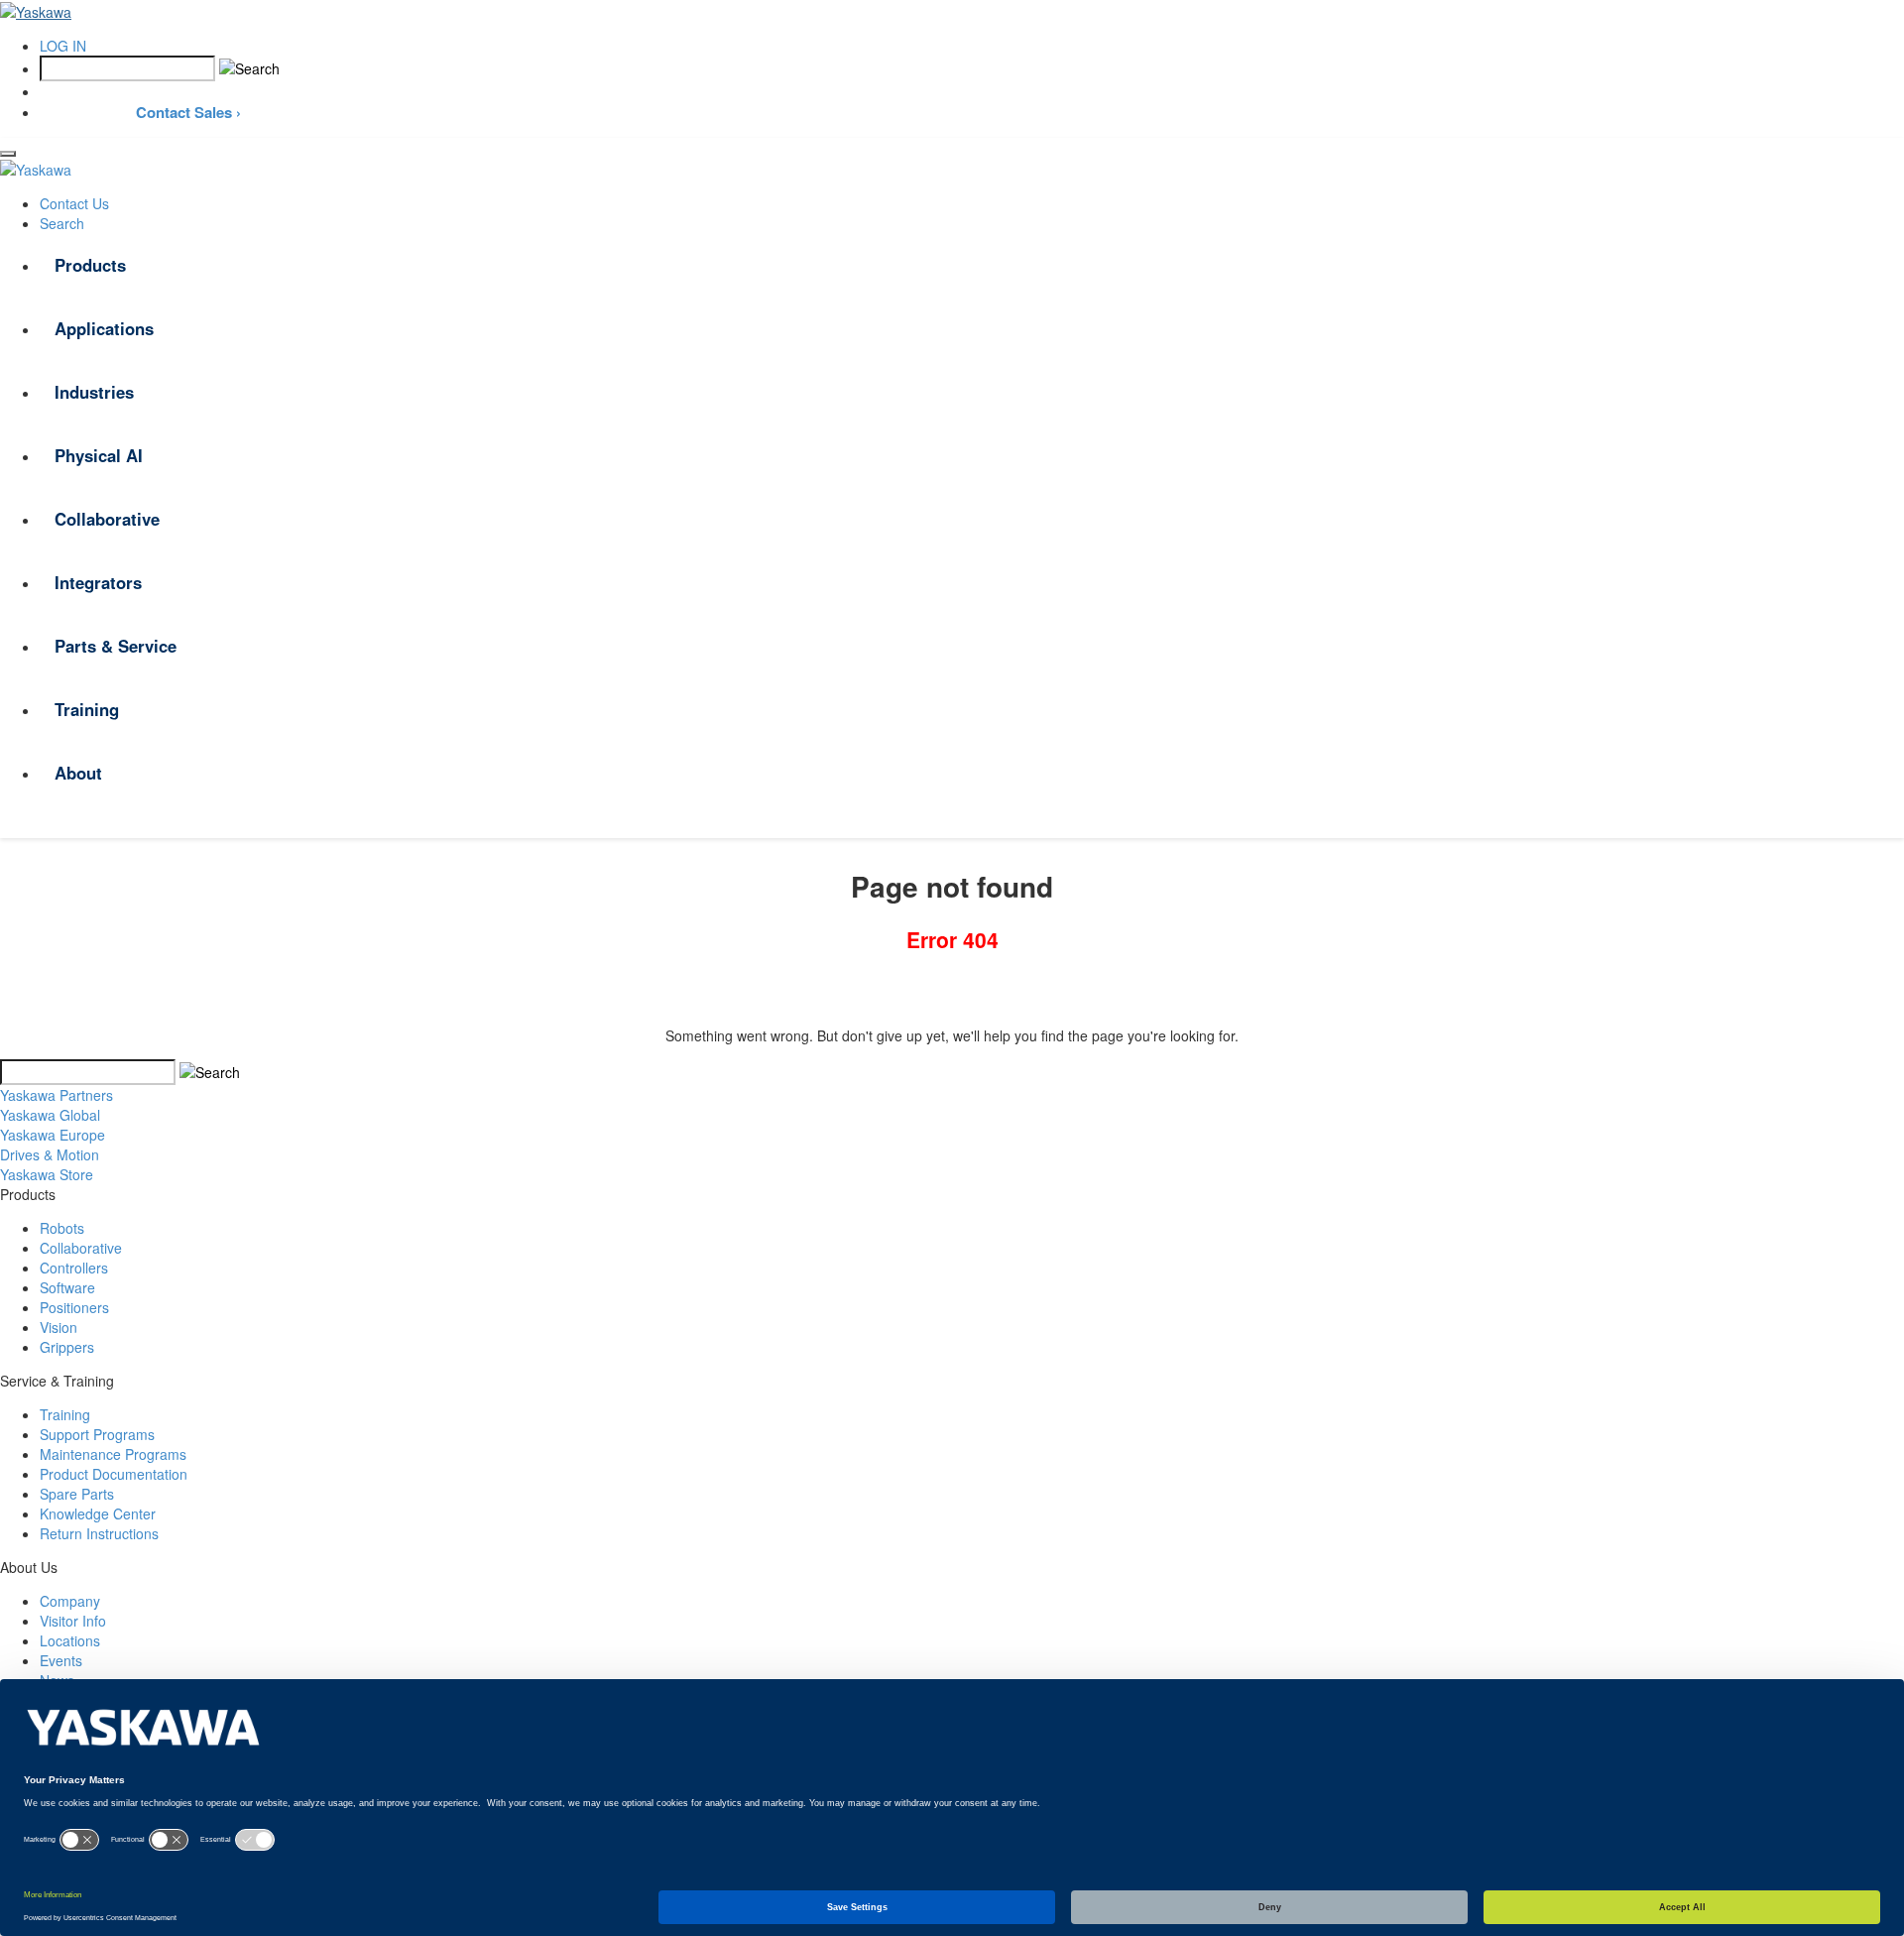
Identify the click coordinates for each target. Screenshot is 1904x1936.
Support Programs (97, 1434)
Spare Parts (77, 1494)
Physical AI (99, 455)
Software (67, 1287)
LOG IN (63, 46)
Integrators (98, 582)
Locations (70, 1640)
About (78, 773)
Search (62, 223)
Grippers (67, 1347)
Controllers (74, 1268)
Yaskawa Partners (57, 1095)
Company (70, 1601)
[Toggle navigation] (8, 154)
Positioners (74, 1307)
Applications (104, 328)
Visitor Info (73, 1621)
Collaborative (107, 519)
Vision (59, 1327)
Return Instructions (99, 1533)
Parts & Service (116, 646)
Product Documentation (114, 1474)
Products (90, 265)
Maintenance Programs (113, 1454)
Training (87, 709)
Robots (62, 1228)
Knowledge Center (98, 1513)
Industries (94, 392)
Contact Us (74, 203)
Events (61, 1660)
